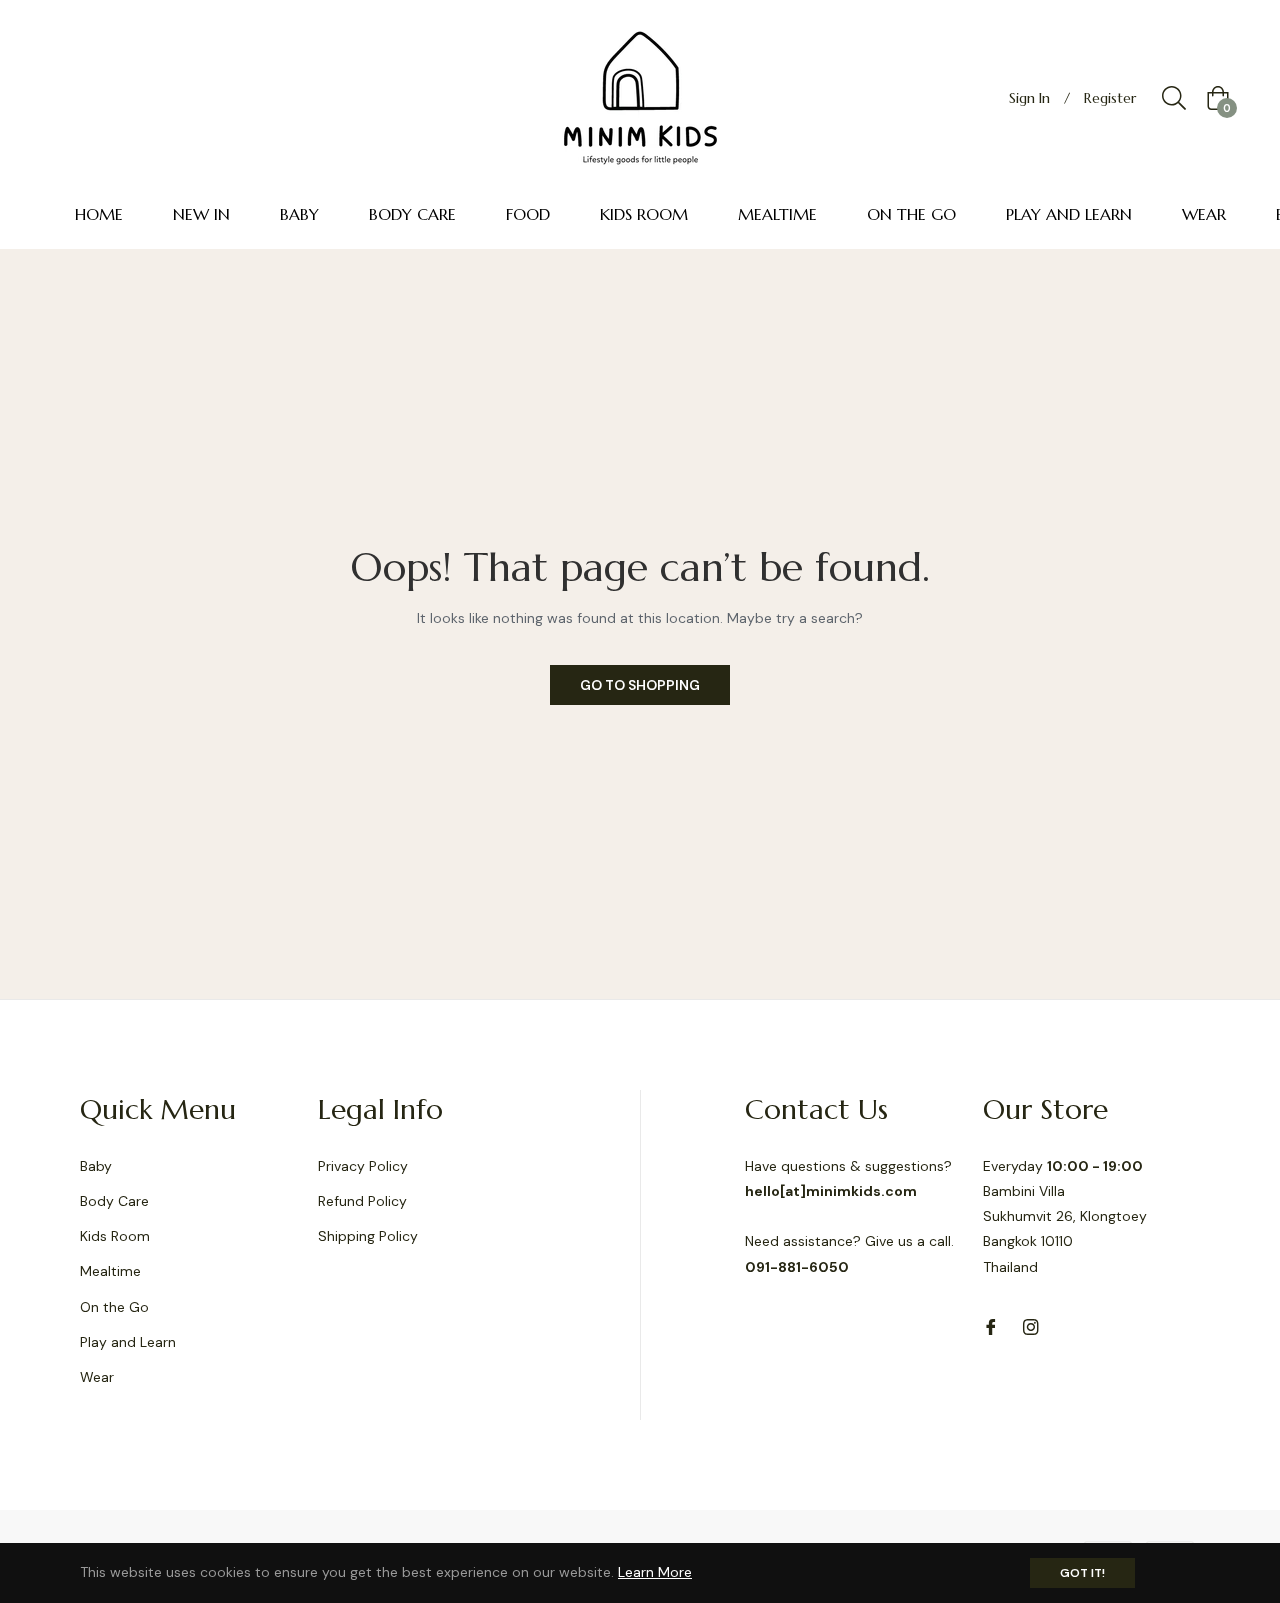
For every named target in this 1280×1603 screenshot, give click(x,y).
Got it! (1082, 1573)
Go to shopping (640, 685)
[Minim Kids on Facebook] (991, 1326)
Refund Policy (362, 1201)
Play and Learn (128, 1342)
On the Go (114, 1307)
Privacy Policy (363, 1166)
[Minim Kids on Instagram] (1031, 1326)
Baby (96, 1166)
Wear (97, 1377)
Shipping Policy (368, 1236)
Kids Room (115, 1236)
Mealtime (110, 1271)
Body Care (114, 1201)
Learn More (655, 1572)
